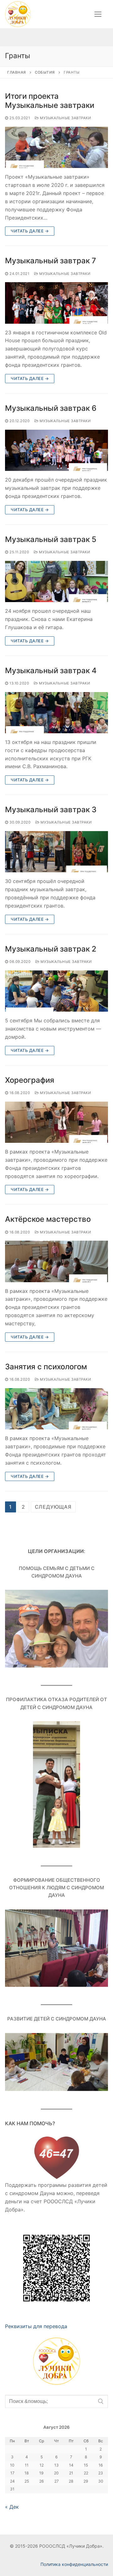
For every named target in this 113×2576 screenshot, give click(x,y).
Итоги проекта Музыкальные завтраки (50, 101)
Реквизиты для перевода (36, 2326)
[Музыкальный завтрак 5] (56, 581)
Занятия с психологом (46, 1367)
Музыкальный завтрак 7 (51, 261)
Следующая (53, 1507)
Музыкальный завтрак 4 (51, 671)
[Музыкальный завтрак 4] (56, 713)
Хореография (30, 1080)
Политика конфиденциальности (74, 2564)
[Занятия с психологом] (56, 1409)
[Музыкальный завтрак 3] (56, 852)
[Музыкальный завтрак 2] (56, 991)
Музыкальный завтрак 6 (51, 408)
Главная (17, 72)
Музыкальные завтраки (65, 118)
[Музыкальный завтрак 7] (56, 303)
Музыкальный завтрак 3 (51, 810)
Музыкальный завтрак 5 (51, 539)
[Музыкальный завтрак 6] (56, 450)
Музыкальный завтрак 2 (51, 949)
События (45, 72)
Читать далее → (30, 231)
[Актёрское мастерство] (56, 1261)
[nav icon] (98, 14)
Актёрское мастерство (48, 1219)
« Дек (12, 2507)
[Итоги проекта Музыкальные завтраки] (56, 147)
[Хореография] (56, 1122)
